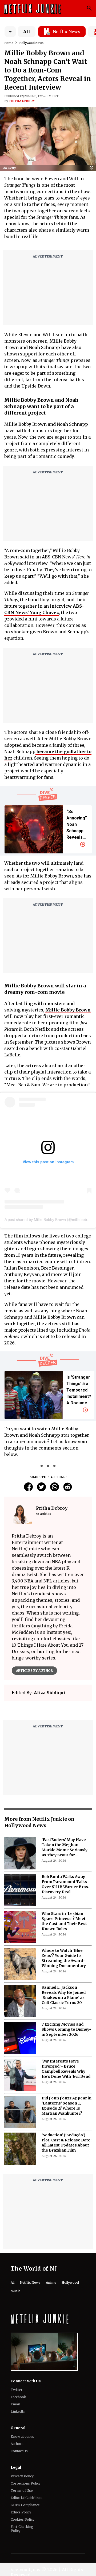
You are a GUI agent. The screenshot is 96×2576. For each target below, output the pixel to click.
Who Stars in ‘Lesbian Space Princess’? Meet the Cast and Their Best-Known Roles (65, 1955)
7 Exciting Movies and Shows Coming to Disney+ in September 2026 (67, 2063)
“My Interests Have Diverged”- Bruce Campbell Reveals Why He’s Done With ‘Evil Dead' (67, 2102)
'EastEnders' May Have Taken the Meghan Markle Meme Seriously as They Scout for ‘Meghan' (65, 1881)
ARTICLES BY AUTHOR (34, 1671)
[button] (93, 168)
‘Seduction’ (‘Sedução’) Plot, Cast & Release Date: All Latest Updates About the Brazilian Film (67, 2176)
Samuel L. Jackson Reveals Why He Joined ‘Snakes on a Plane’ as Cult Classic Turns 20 (64, 2029)
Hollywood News (31, 43)
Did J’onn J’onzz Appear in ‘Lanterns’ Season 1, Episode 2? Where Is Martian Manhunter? (67, 2139)
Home (9, 43)
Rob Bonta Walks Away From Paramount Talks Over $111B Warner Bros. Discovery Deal (65, 1918)
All (27, 32)
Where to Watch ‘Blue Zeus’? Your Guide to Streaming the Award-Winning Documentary (64, 1992)
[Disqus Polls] (48, 1720)
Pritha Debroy (22, 101)
